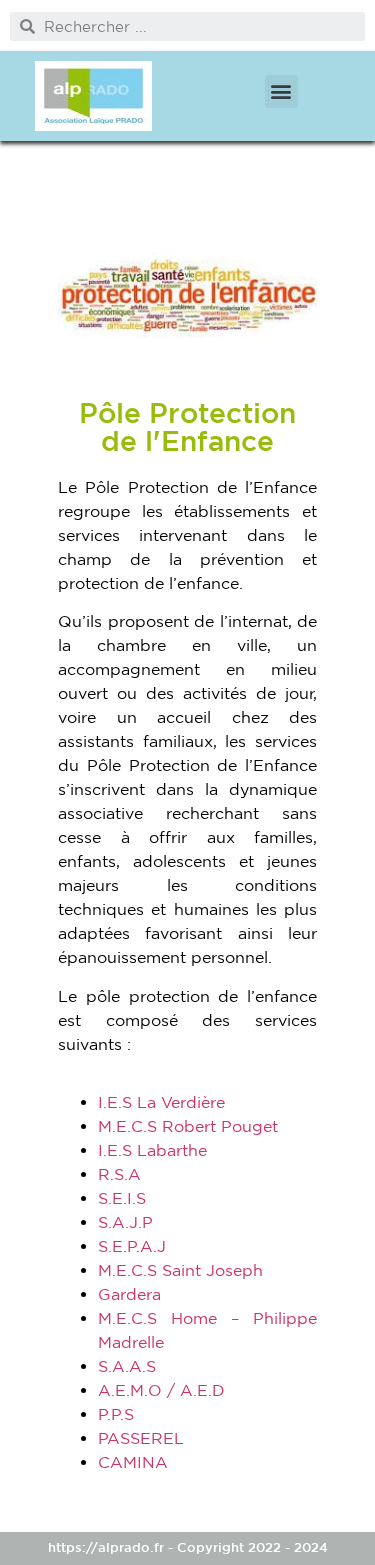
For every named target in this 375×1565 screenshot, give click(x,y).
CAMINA (133, 1462)
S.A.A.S (127, 1366)
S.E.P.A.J (132, 1246)
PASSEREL (141, 1438)
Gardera (129, 1294)
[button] (281, 91)
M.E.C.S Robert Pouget (188, 1126)
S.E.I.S (122, 1198)
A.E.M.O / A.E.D (161, 1390)
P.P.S (116, 1414)
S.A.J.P (125, 1222)
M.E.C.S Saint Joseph (180, 1270)
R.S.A (119, 1174)
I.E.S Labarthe (152, 1150)
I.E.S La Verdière (161, 1102)
